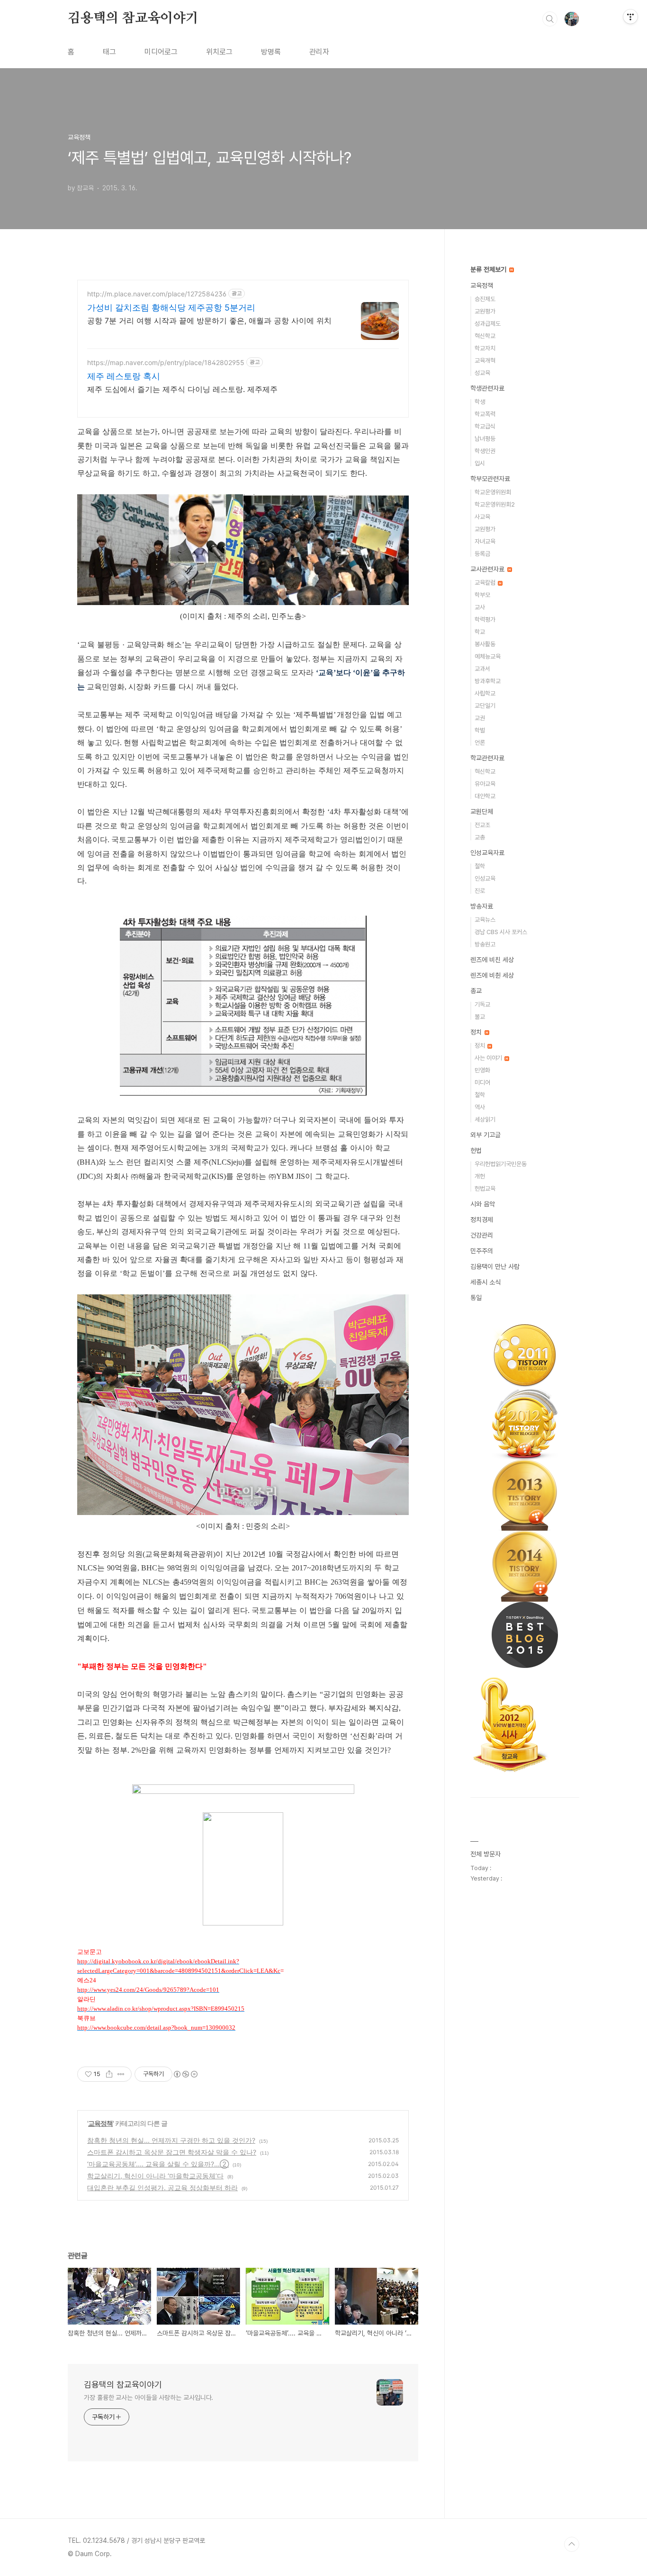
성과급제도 (488, 324)
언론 (480, 743)
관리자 (319, 52)
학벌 (480, 730)
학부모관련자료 (490, 479)
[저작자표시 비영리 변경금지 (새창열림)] (185, 2074)
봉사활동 (485, 644)
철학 (480, 866)
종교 (476, 991)
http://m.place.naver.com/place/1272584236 (157, 294)
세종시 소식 (485, 1282)
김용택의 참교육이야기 (133, 18)
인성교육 (485, 878)
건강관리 (482, 1235)
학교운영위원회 (493, 492)
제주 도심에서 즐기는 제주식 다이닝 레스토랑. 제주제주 (182, 389)
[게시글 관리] (121, 2074)
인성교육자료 (487, 853)
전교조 (482, 825)
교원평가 (485, 311)
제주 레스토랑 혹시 (124, 376)
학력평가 (485, 619)
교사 (480, 607)
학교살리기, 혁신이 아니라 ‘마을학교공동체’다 (155, 2176)
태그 (109, 52)
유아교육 (485, 784)
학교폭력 (485, 414)
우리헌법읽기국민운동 (501, 1164)
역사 (480, 1107)
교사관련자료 (488, 569)
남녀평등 (485, 439)
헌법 (476, 1150)
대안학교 (485, 796)
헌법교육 (485, 1189)
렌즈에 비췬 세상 (492, 975)
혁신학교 (485, 336)
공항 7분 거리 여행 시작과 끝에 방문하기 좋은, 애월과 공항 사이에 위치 (209, 321)
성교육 (482, 373)
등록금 (482, 554)
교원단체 (482, 811)
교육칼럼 (486, 583)
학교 (480, 632)
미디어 (482, 1083)
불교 (480, 1017)
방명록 (271, 52)
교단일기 (485, 706)
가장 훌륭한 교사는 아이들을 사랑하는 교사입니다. (148, 2398)
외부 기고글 (485, 1135)
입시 (480, 463)
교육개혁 (485, 361)
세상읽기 (485, 1119)
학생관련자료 (487, 388)
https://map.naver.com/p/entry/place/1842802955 (166, 362)
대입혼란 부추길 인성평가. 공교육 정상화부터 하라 (162, 2188)
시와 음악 (483, 1204)
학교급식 (485, 426)
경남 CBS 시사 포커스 (501, 932)
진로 (480, 891)
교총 (480, 837)
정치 (477, 1032)
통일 (476, 1298)
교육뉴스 (485, 920)
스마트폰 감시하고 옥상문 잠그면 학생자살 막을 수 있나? (172, 2152)
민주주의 (482, 1251)
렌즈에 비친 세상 (492, 960)
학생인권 (485, 451)
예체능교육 (488, 656)
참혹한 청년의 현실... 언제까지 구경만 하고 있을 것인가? (171, 2140)
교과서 (482, 669)
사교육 (482, 517)
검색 (550, 19)
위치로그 (219, 52)
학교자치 (485, 348)
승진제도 (485, 299)
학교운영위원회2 (495, 504)
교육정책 (100, 2123)
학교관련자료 (487, 758)
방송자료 (482, 906)
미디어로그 (161, 52)
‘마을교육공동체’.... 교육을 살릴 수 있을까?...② (158, 2164)
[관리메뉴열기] (630, 17)
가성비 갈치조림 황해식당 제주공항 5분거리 (171, 308)
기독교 (482, 1004)
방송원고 (485, 944)
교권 (480, 718)
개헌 (480, 1176)
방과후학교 (488, 681)
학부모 (482, 595)
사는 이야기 (489, 1058)
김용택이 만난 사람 (495, 1266)
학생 (480, 402)
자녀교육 (485, 541)
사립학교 (485, 693)
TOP (572, 2544)
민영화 (482, 1070)
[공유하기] (109, 2074)
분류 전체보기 (489, 269)
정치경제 (482, 1220)
